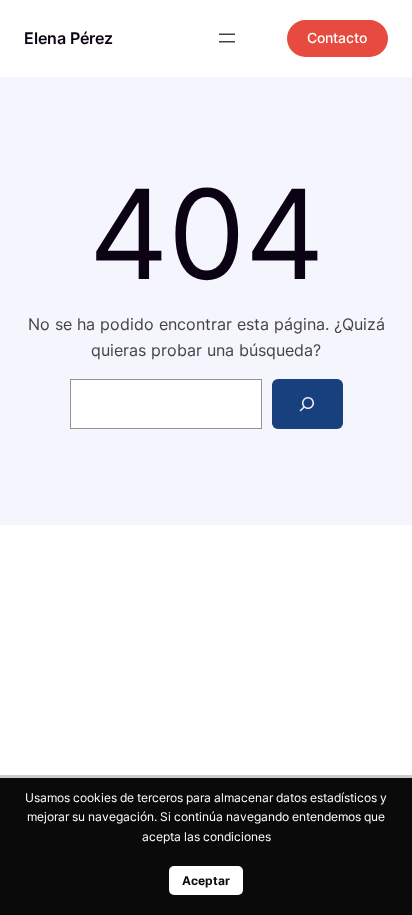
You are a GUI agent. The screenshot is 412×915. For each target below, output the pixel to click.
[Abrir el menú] (227, 38)
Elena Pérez (68, 38)
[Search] (307, 403)
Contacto (337, 37)
